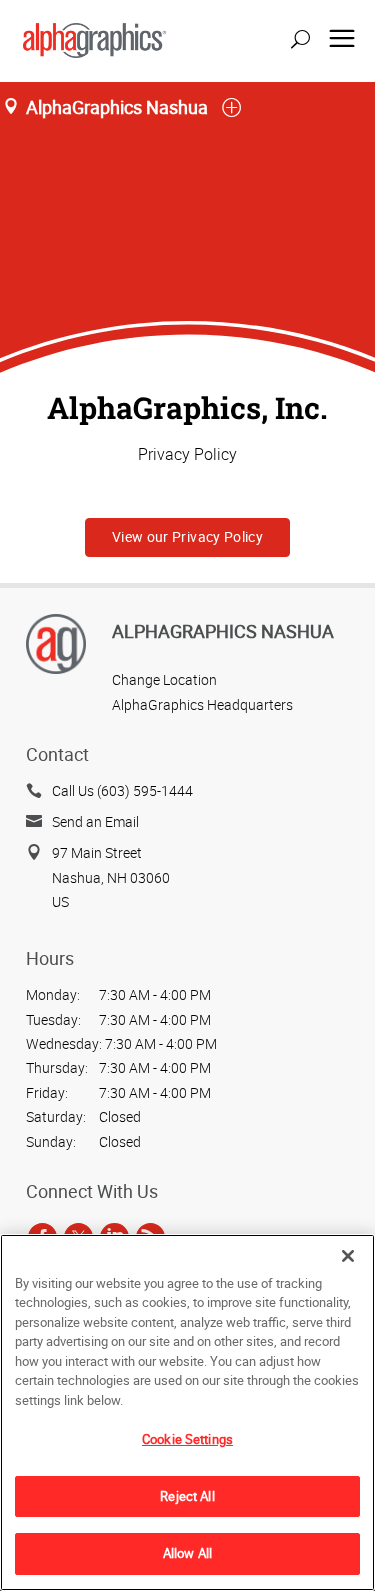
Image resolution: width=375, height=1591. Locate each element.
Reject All (187, 1496)
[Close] (348, 1256)
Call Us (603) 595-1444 (122, 790)
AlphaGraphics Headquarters (202, 704)
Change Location (164, 679)
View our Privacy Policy (187, 536)
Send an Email (95, 821)
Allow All (187, 1553)
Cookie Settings (187, 1439)
